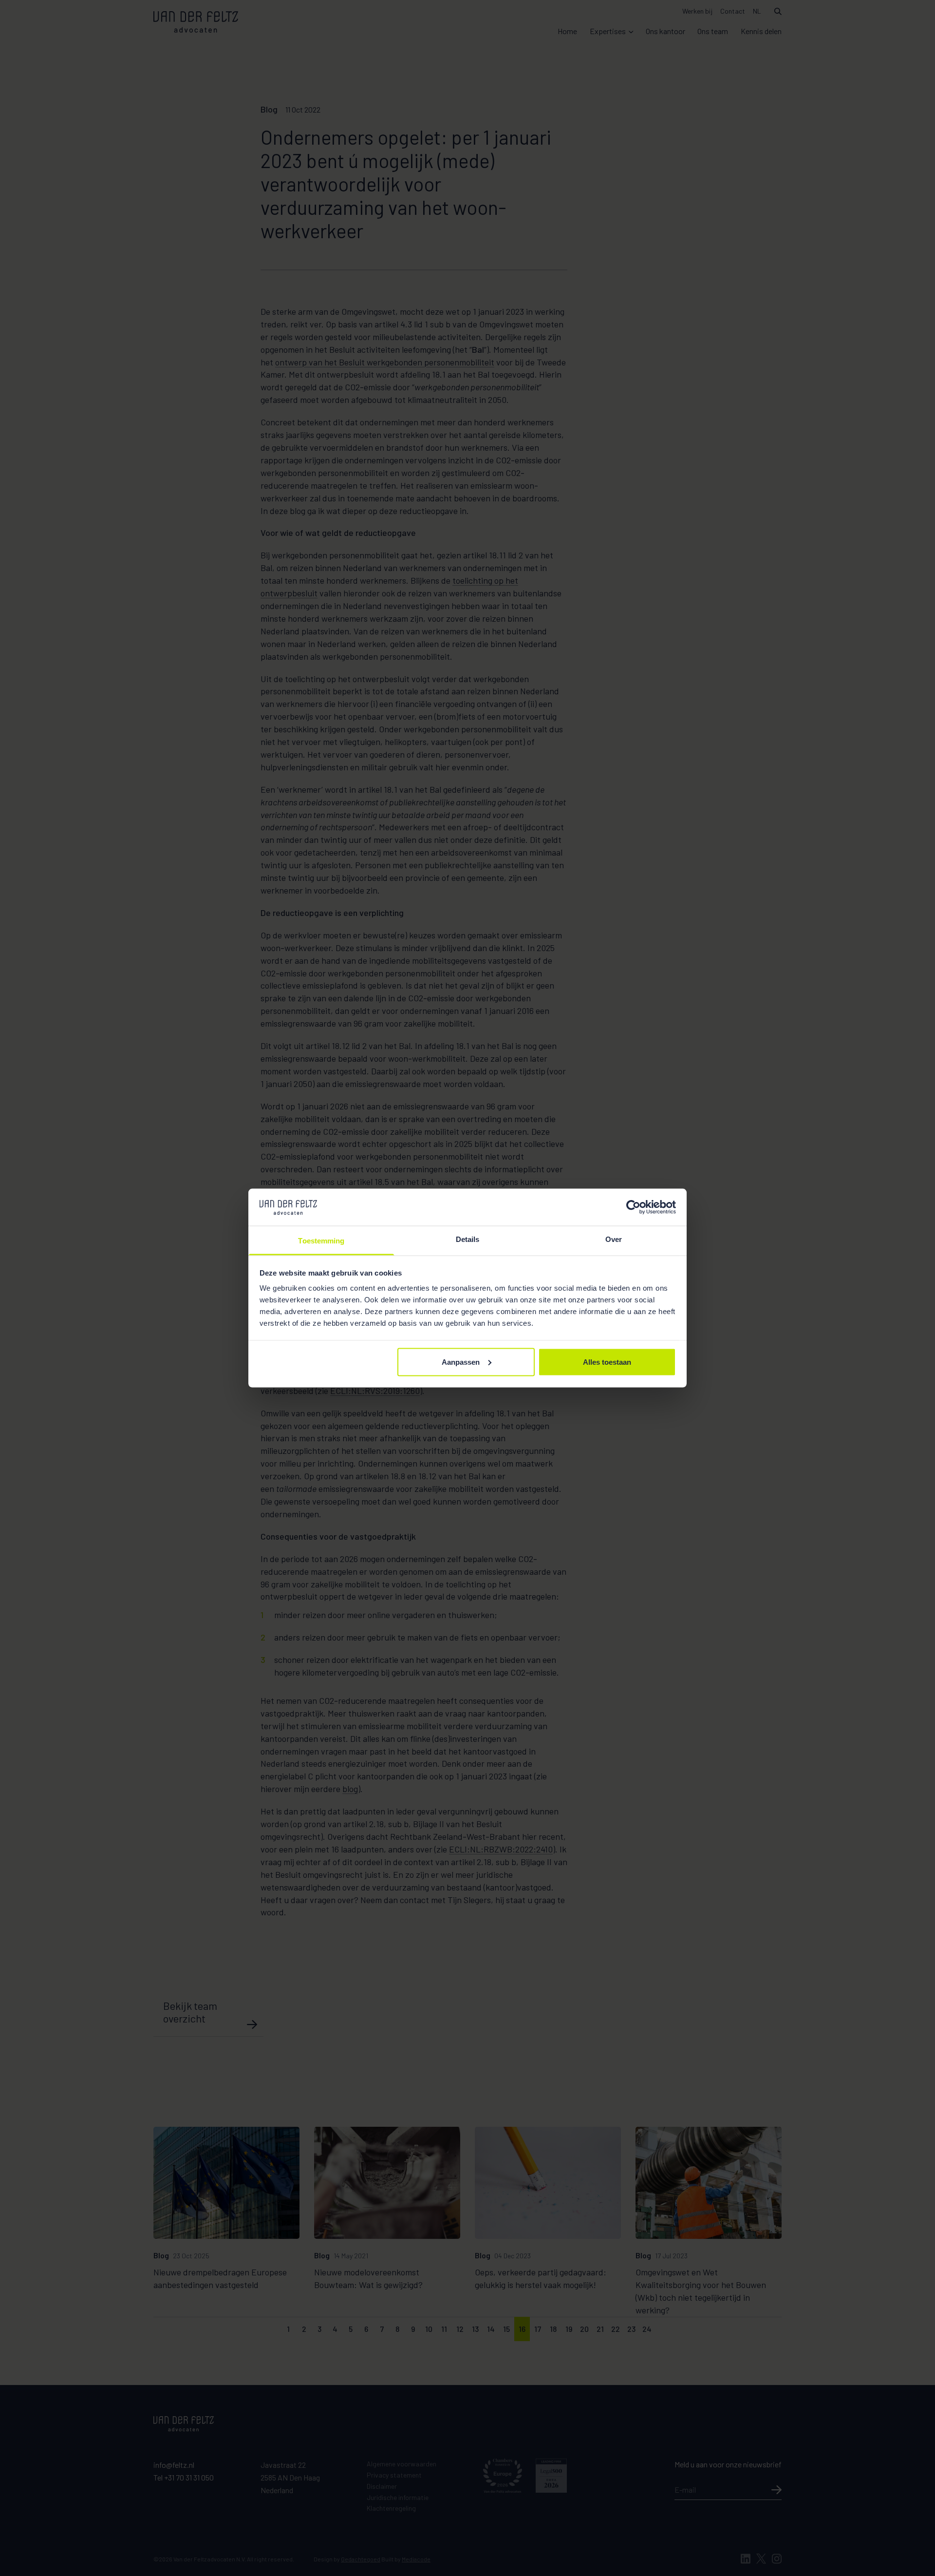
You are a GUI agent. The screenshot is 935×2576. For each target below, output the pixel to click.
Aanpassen (461, 1362)
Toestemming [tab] (321, 1241)
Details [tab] (468, 1239)
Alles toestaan (607, 1362)
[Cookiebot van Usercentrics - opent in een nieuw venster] (633, 1207)
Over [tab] (614, 1239)
